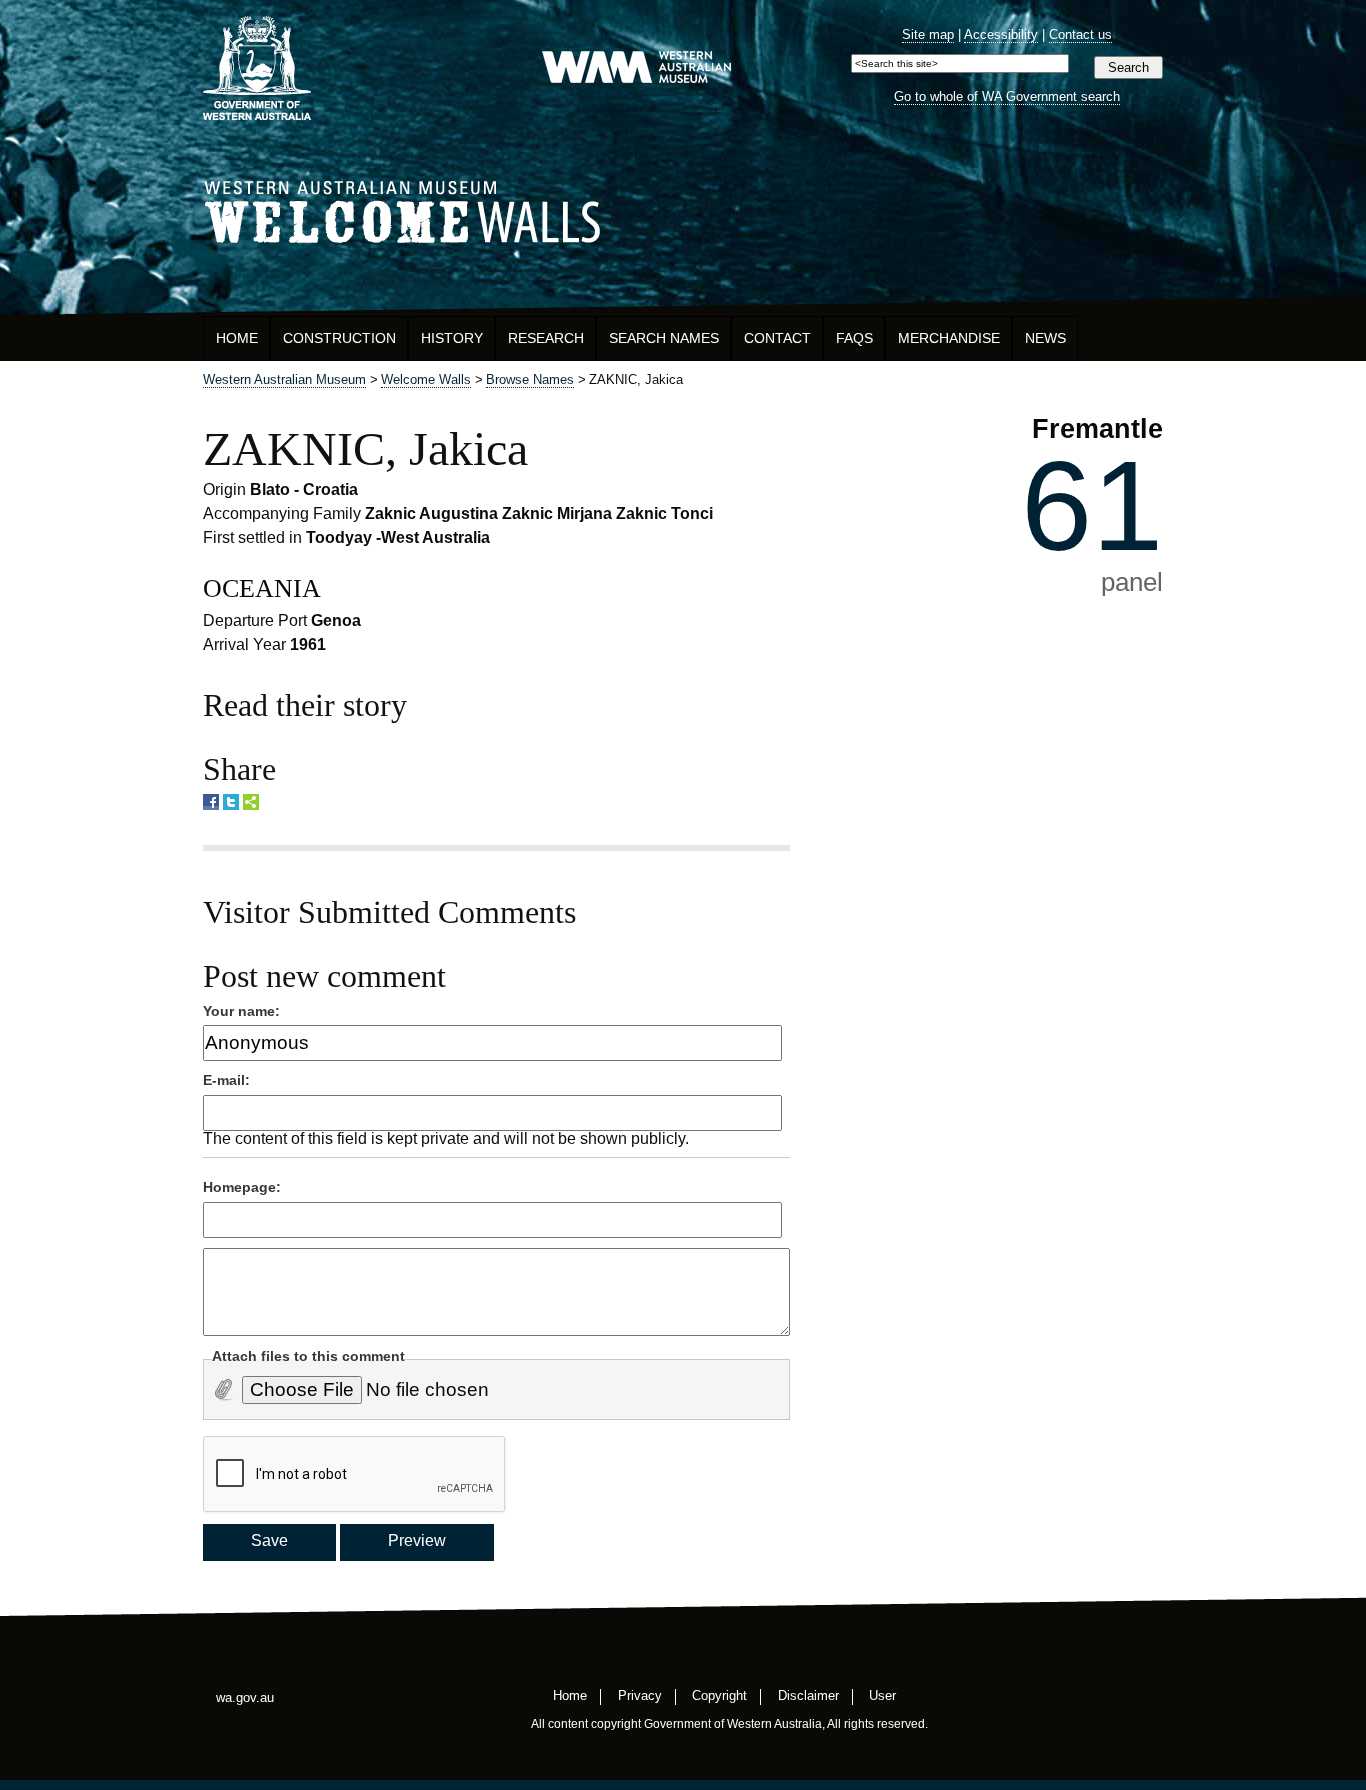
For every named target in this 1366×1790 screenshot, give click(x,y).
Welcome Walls (683, 208)
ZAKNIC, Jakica (365, 448)
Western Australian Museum (636, 68)
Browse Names (530, 379)
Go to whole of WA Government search (1007, 96)
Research (546, 338)
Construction (339, 338)
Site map (928, 34)
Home (237, 338)
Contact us (1080, 34)
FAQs (854, 338)
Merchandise (949, 338)
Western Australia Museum (257, 68)
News (1045, 338)
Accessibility (1001, 34)
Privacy (640, 1694)
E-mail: (226, 1080)
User (882, 1694)
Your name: (241, 1011)
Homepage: (242, 1187)
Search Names (664, 338)
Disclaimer (808, 1694)
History (452, 338)
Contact (777, 338)
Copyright (719, 1694)
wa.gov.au (245, 1697)
